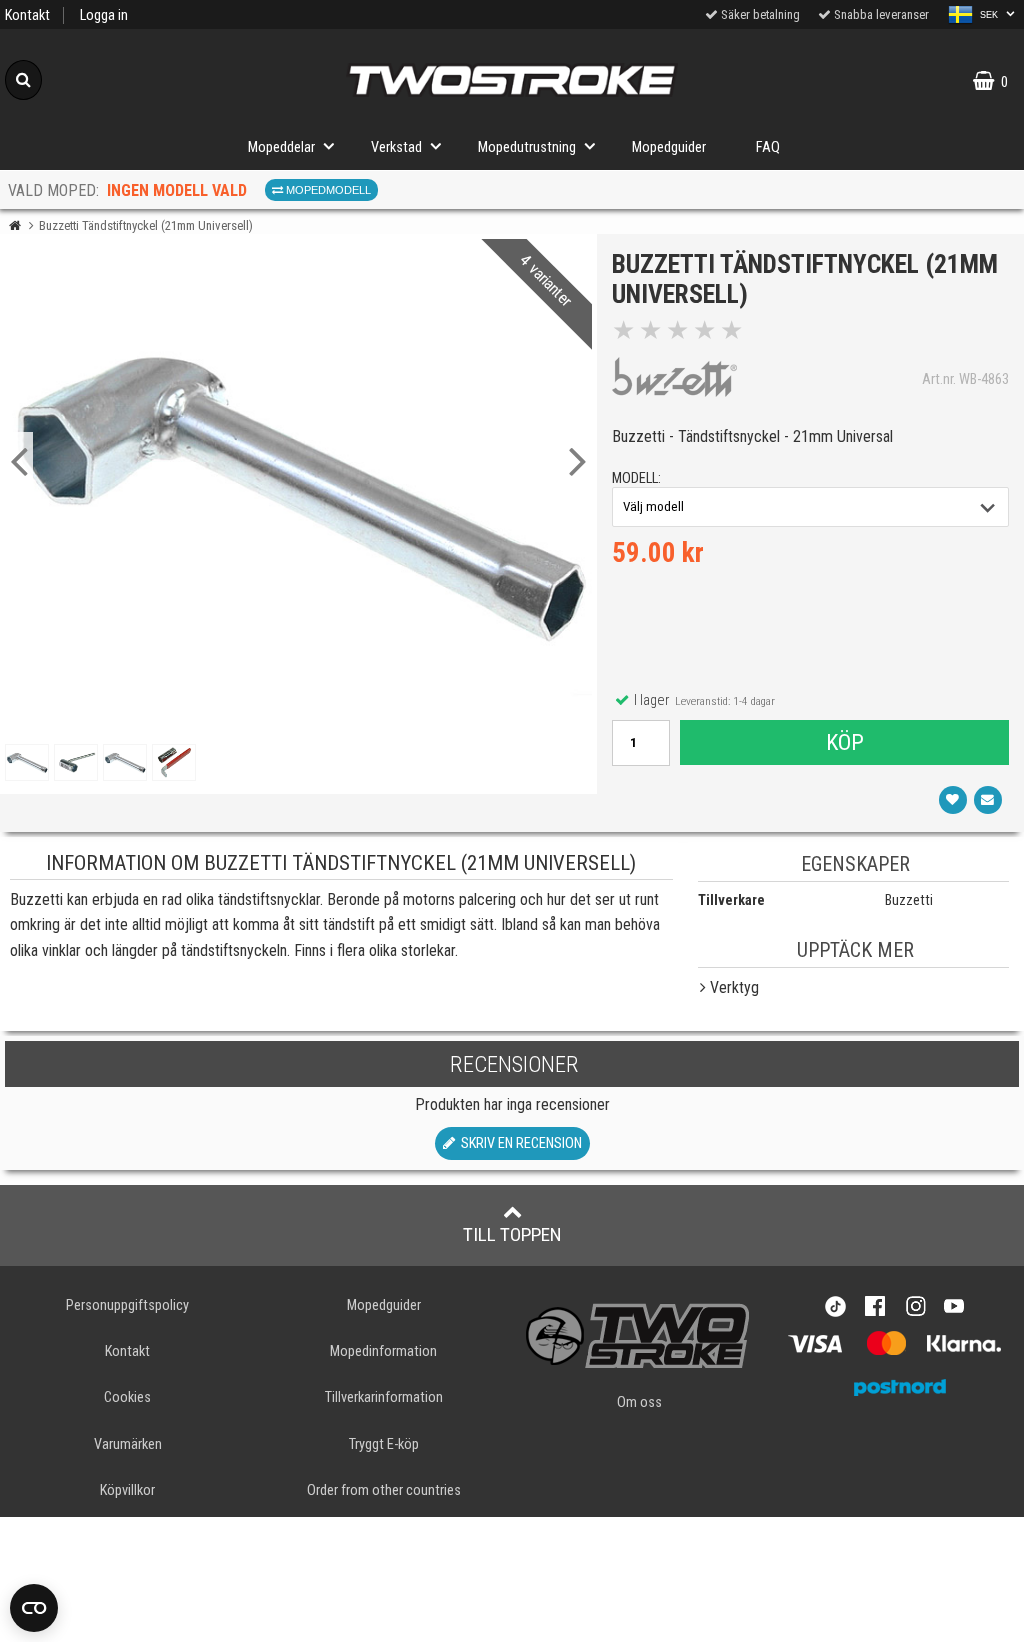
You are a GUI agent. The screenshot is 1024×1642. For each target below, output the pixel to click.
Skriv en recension (518, 1143)
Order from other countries (384, 1490)
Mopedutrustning (527, 147)
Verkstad (396, 147)
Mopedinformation (383, 1351)
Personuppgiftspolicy (127, 1305)
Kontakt (27, 15)
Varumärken (128, 1444)
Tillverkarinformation (384, 1397)
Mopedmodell (327, 190)
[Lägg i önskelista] (953, 800)
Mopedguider (669, 147)
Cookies (127, 1397)
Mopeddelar (281, 147)
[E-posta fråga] (988, 800)
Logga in (104, 15)
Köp (845, 742)
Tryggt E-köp (384, 1444)
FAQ (768, 147)
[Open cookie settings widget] (34, 1608)
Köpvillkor (127, 1490)
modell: (636, 478)
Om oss (639, 1402)
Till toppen (512, 1234)
